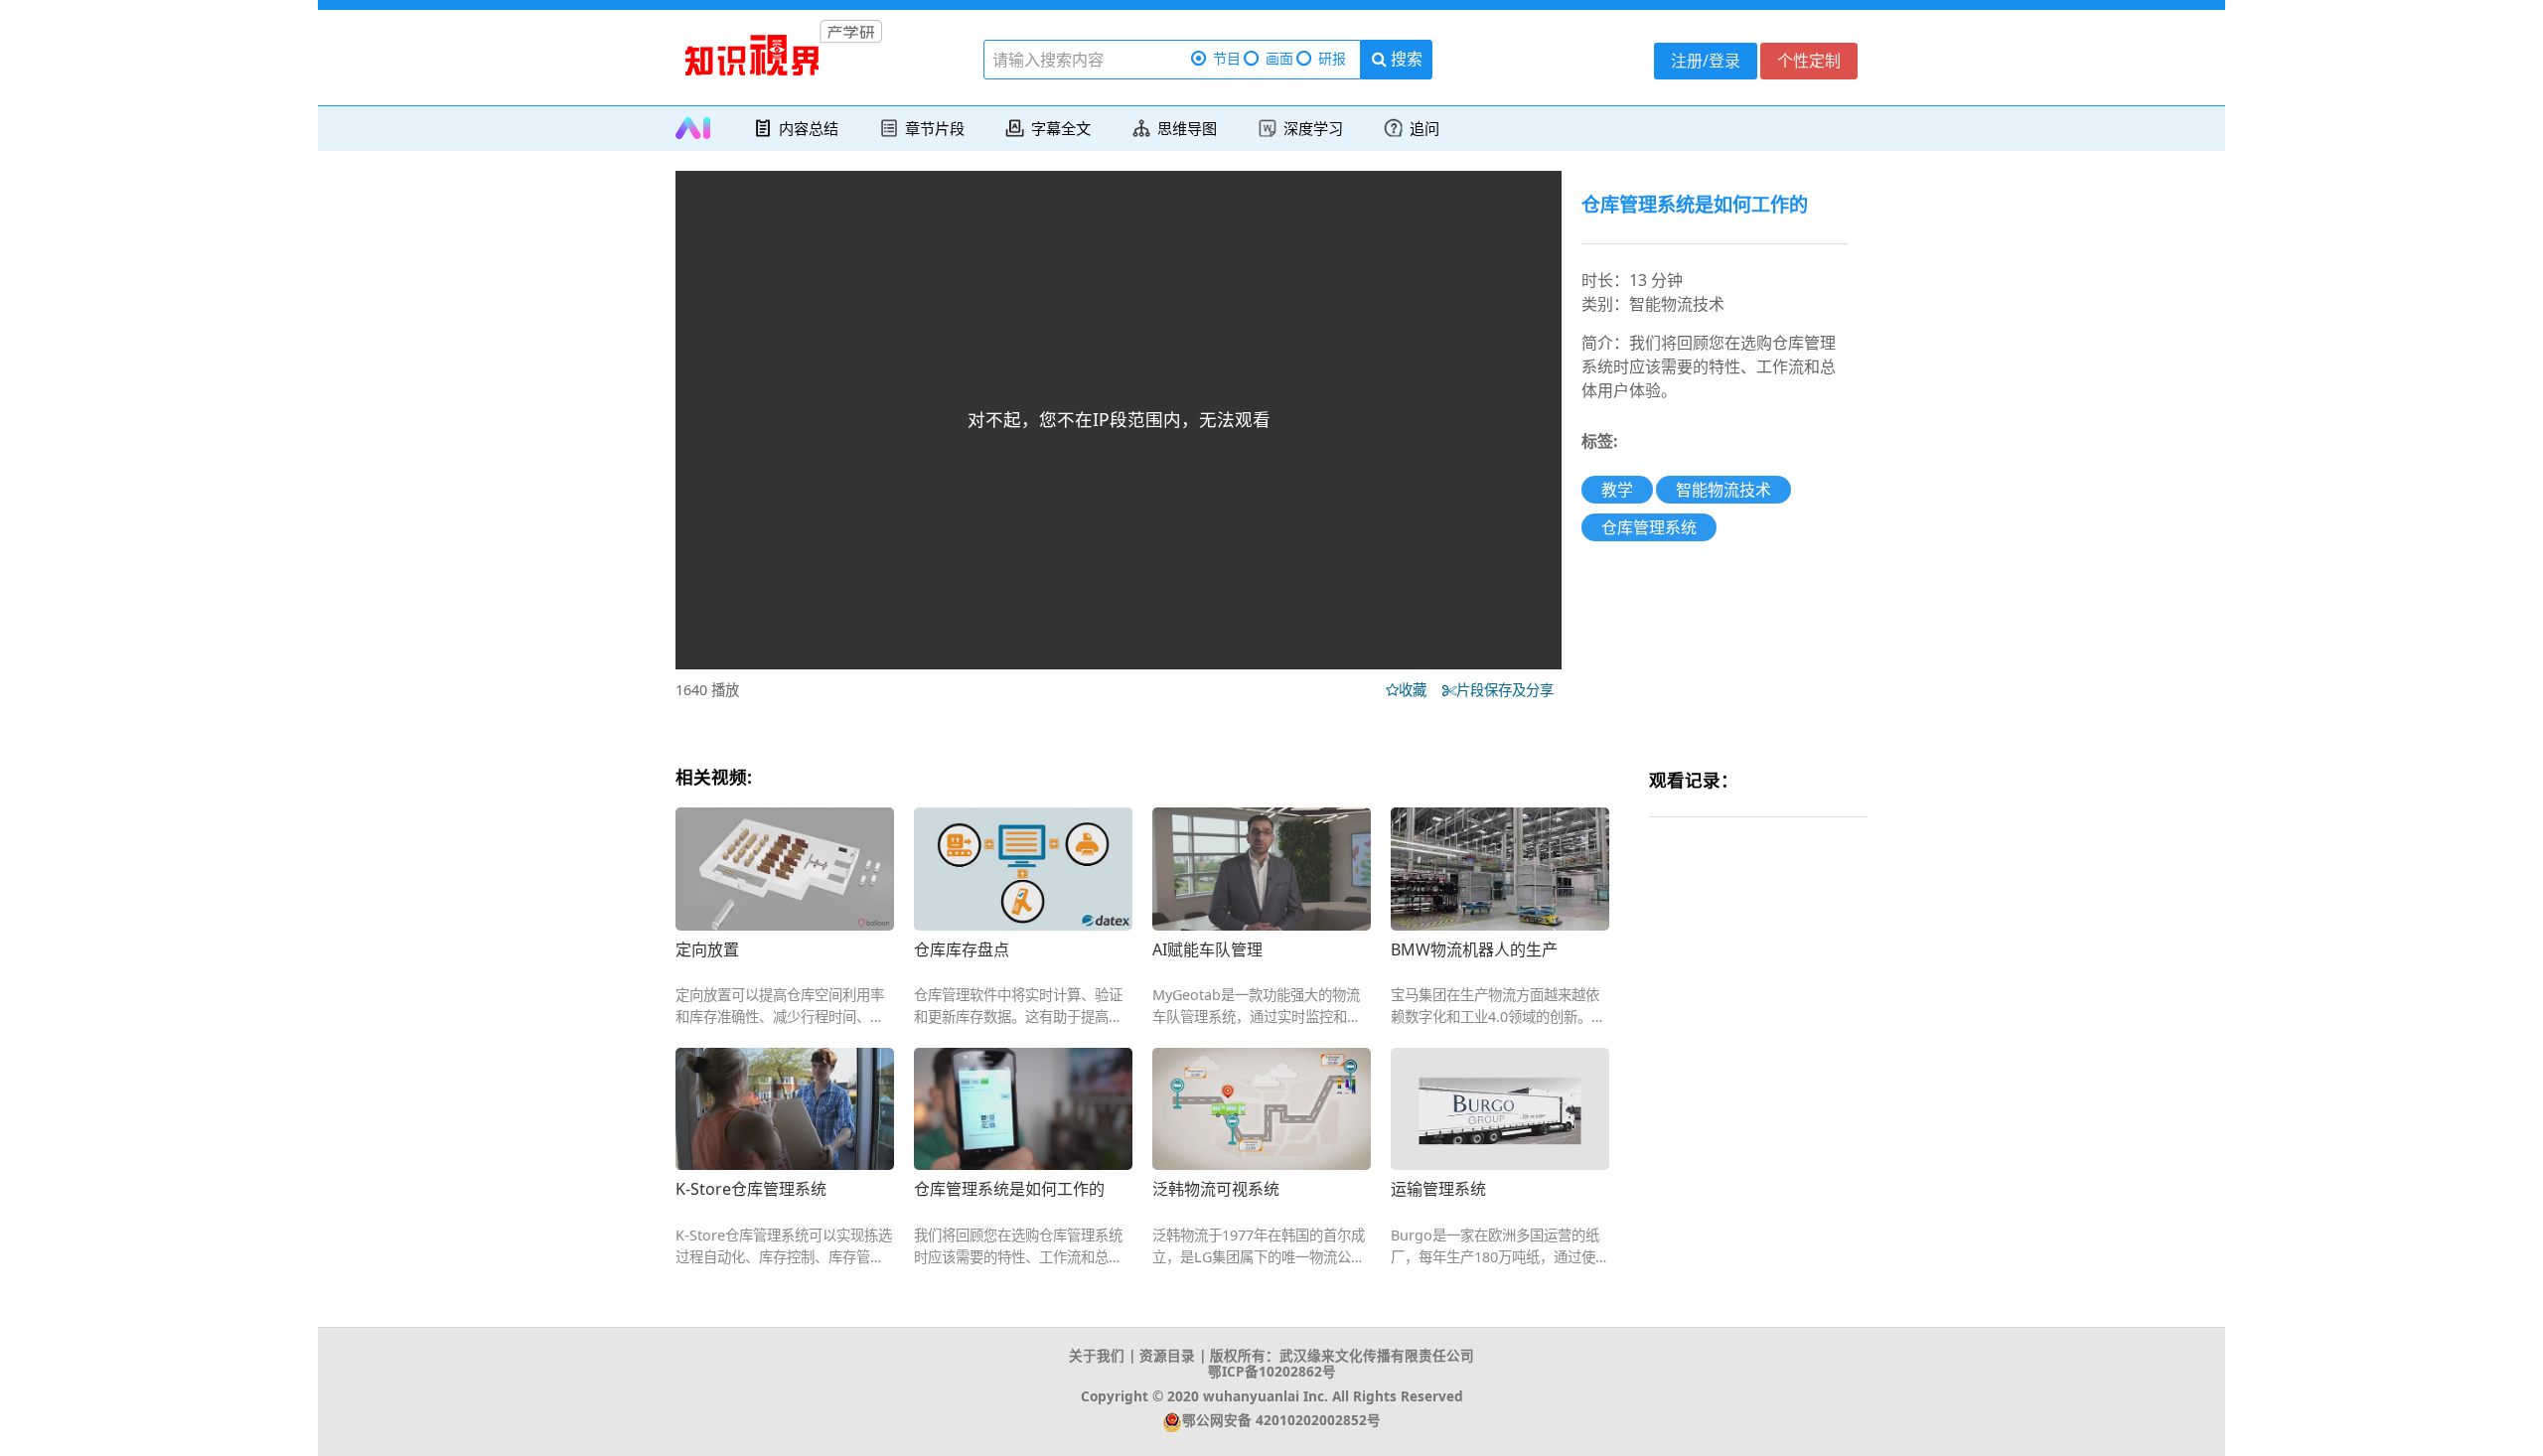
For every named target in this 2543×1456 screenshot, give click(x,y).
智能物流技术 (1723, 490)
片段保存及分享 (1509, 690)
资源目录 (1167, 1355)
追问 (1424, 128)
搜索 (1405, 59)
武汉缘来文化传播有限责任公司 (1377, 1355)
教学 (1617, 490)
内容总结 (809, 128)
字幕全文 (1061, 128)
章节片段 (935, 128)
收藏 (1419, 690)
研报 (1332, 58)
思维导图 (1187, 128)
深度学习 (1313, 128)
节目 (1227, 58)
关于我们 (1097, 1355)
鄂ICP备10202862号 (1272, 1371)
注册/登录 (1706, 61)
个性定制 (1809, 61)
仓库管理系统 (1649, 527)
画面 (1279, 58)
